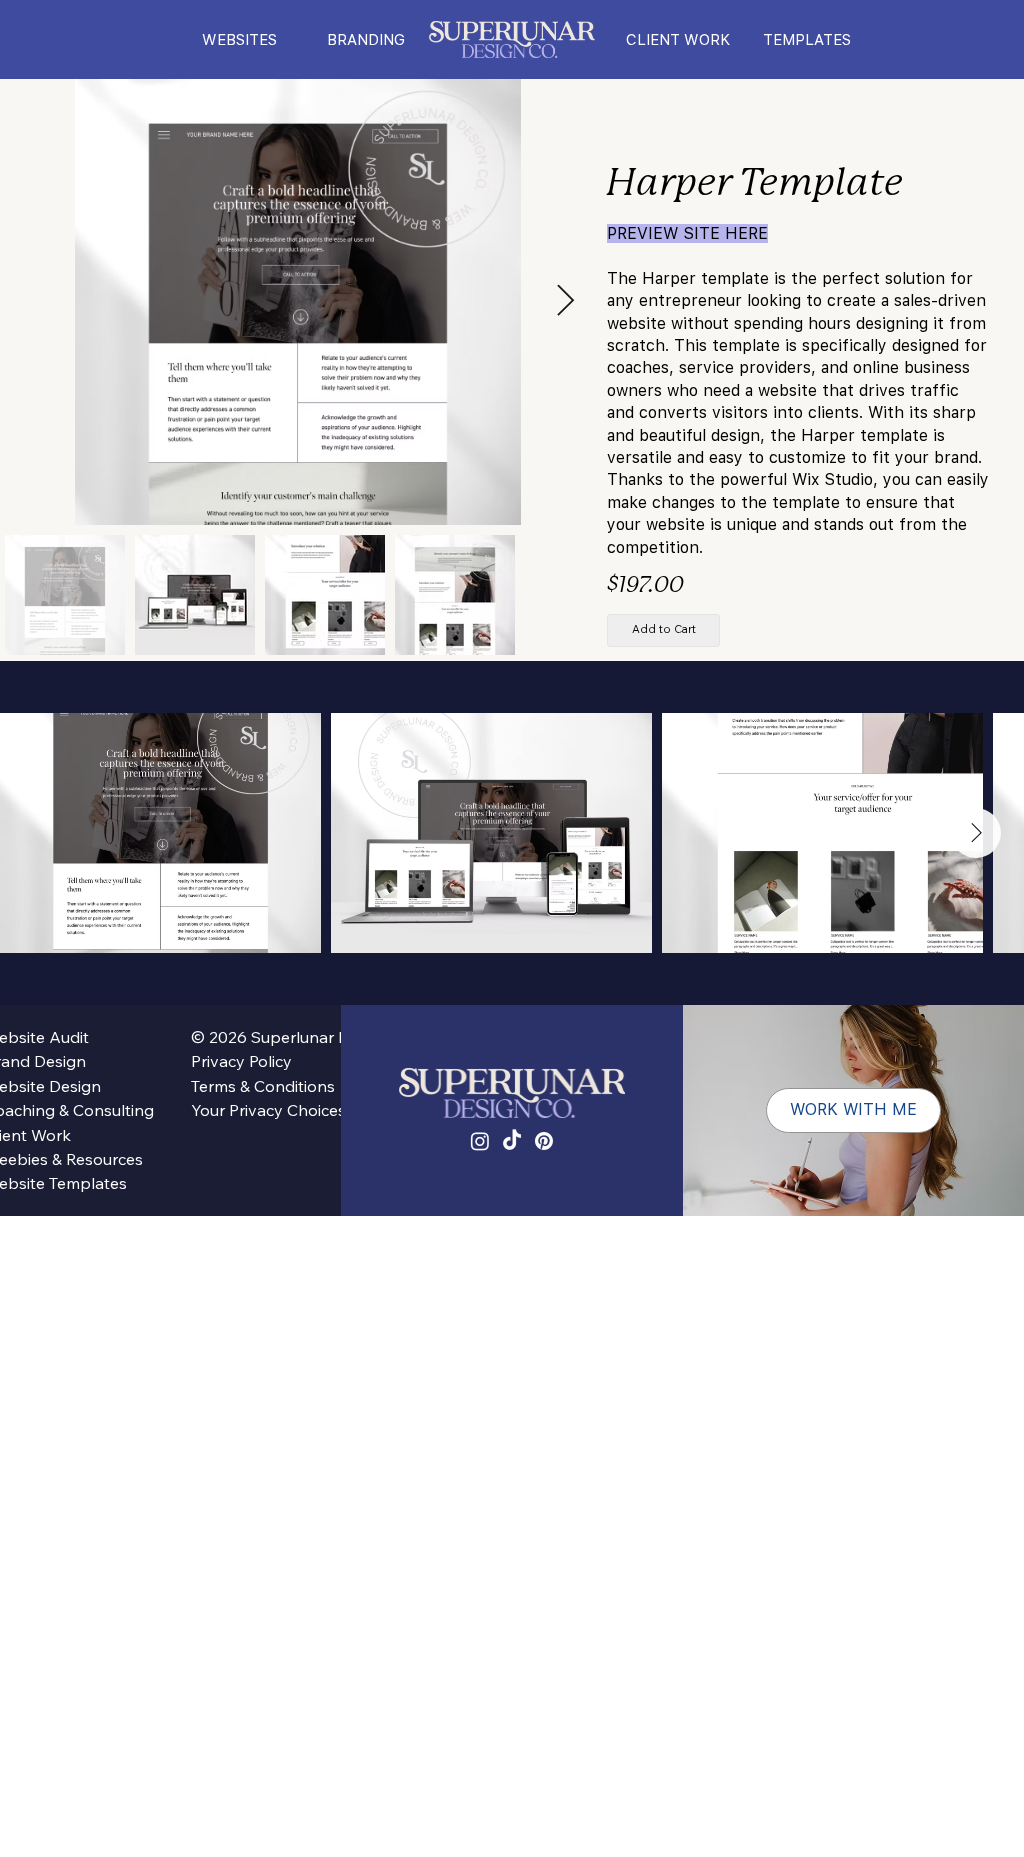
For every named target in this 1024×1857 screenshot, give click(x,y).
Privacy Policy (241, 1061)
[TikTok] (512, 1141)
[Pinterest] (544, 1141)
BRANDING (366, 40)
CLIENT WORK (678, 40)
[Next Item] (976, 833)
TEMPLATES (807, 40)
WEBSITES (239, 40)
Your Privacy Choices (268, 1110)
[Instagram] (480, 1141)
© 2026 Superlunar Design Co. (279, 1037)
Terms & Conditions (263, 1086)
